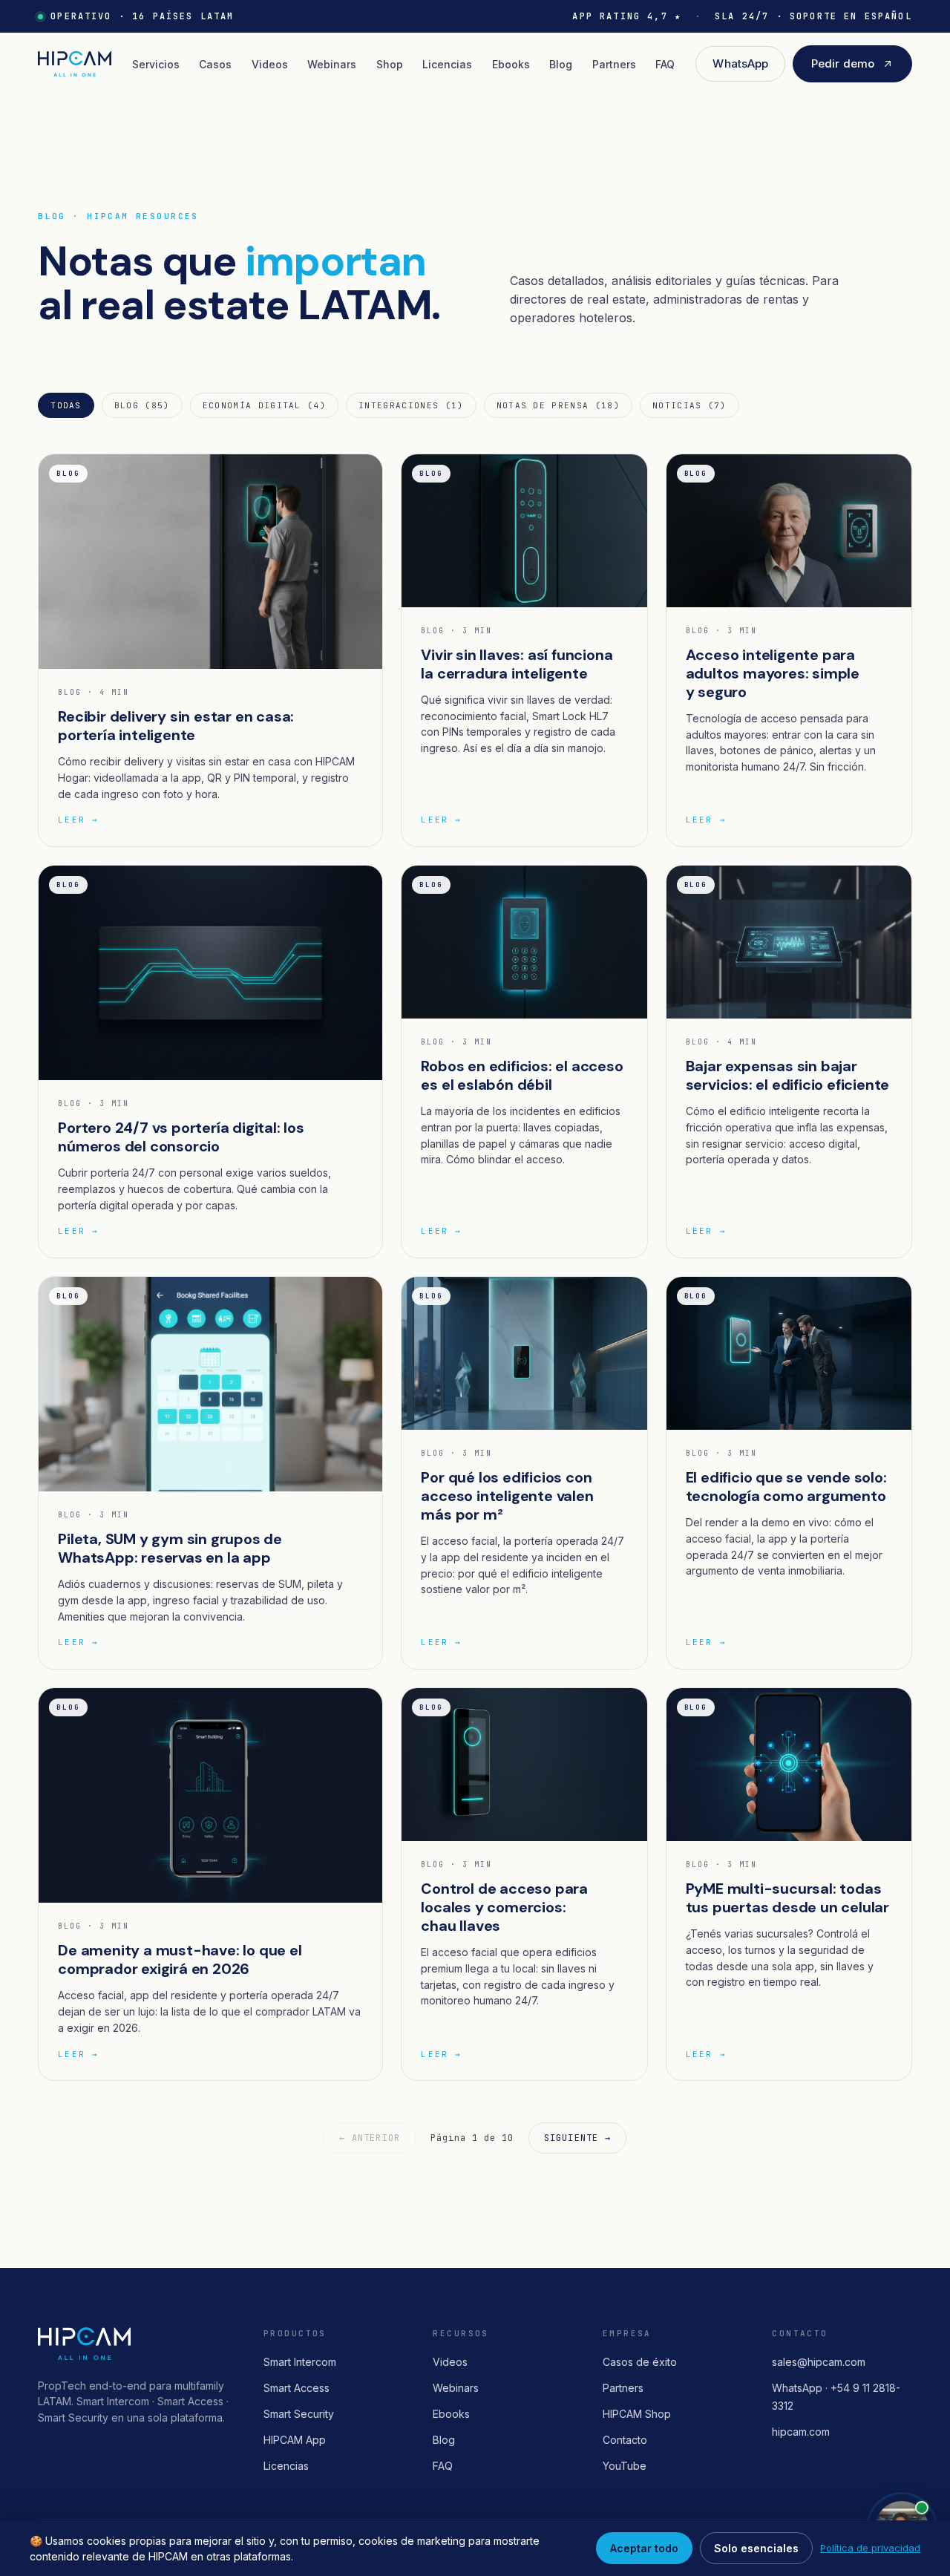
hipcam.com (801, 2432)
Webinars (332, 64)
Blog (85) (142, 405)
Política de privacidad (870, 2548)
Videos (270, 64)
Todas (66, 405)
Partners (614, 64)
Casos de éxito (640, 2362)
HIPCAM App (295, 2440)
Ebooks (511, 64)
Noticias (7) (689, 405)
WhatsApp (740, 63)
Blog (561, 64)
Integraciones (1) (411, 405)
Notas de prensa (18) (558, 405)
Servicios (156, 64)
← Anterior (370, 2138)
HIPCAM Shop (637, 2414)
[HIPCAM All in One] (74, 64)
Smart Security (299, 2414)
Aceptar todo (644, 2548)
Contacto (625, 2440)
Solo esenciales (756, 2548)
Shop (390, 64)
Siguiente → (577, 2138)
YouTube (625, 2466)
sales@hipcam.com (819, 2362)
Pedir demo (843, 63)
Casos (215, 64)
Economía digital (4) (264, 405)
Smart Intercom (300, 2362)
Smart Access (297, 2388)
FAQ (665, 64)
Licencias (447, 64)
